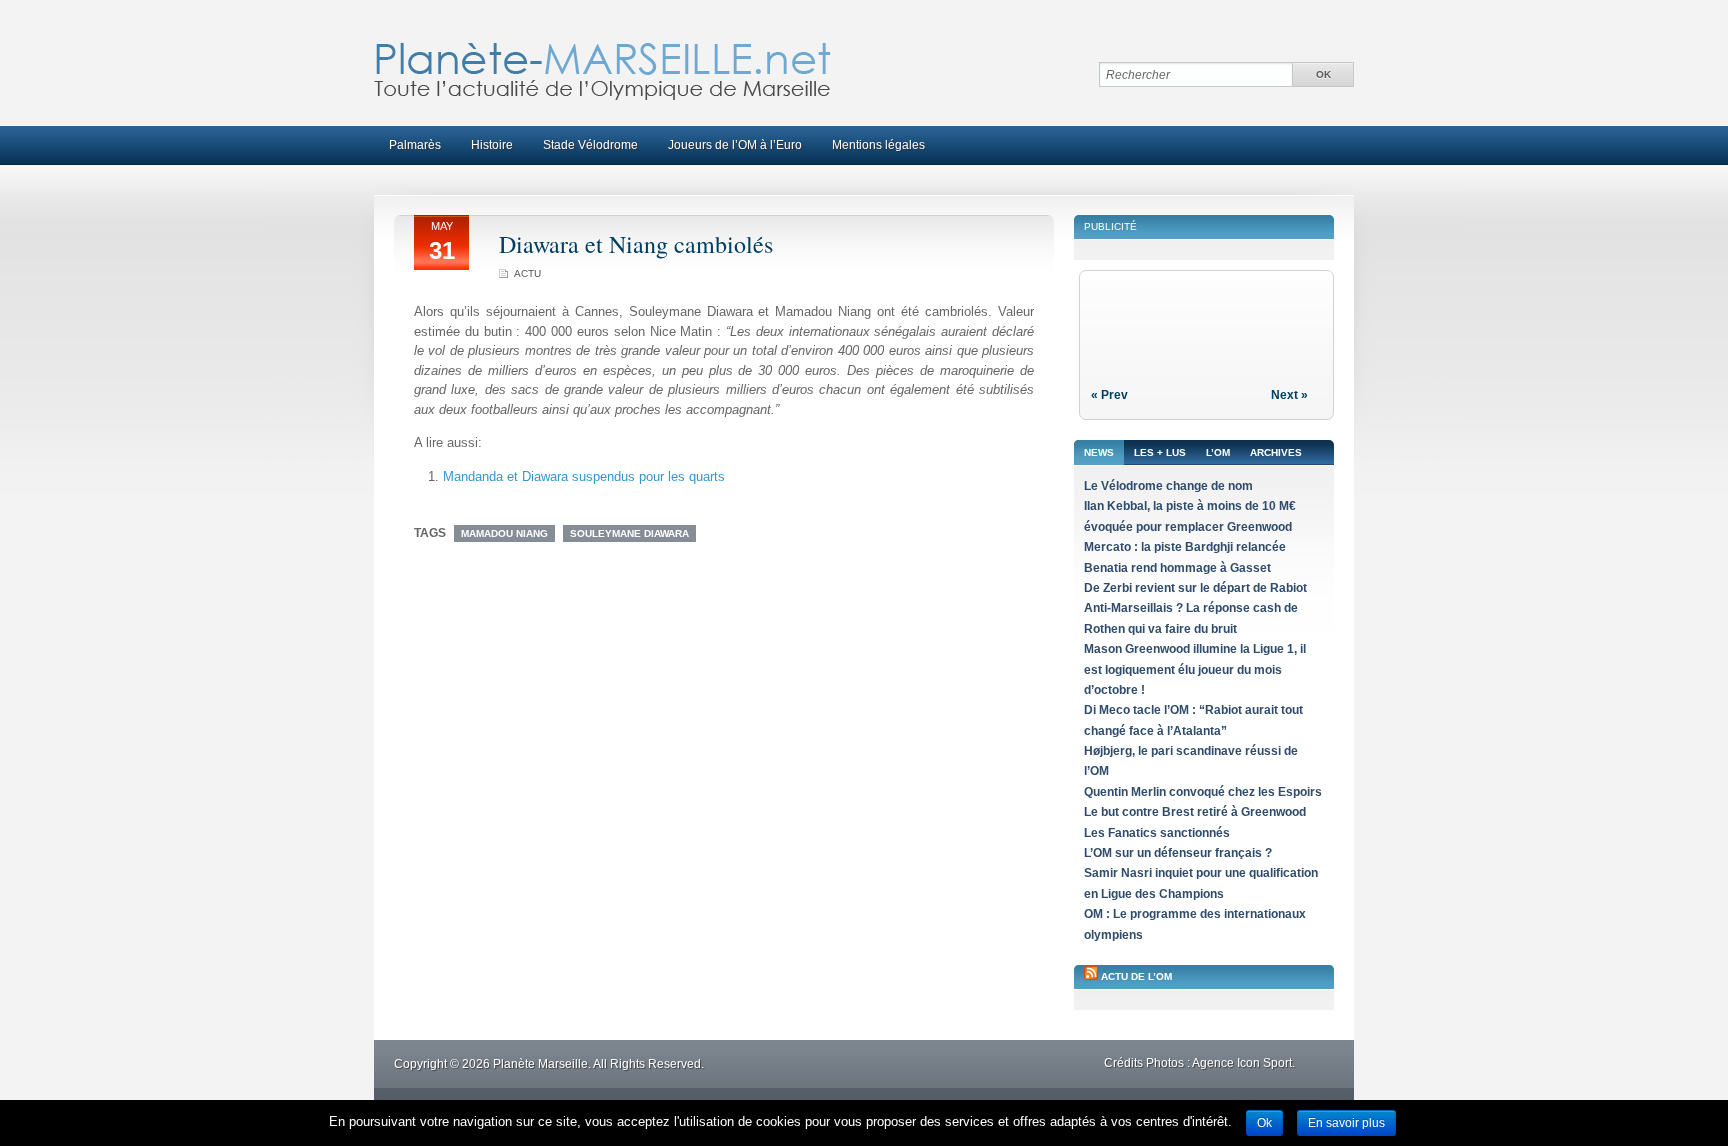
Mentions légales (878, 145)
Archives (1276, 452)
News (1099, 452)
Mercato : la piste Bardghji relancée (1185, 547)
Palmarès (415, 145)
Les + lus (1160, 452)
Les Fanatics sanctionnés (1157, 833)
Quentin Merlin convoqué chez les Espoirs (1203, 792)
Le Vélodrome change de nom (1168, 486)
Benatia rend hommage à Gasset (1177, 568)
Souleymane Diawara (629, 533)
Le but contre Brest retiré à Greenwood (1195, 812)
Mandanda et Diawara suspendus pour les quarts (584, 476)
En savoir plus (1346, 1123)
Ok (1264, 1123)
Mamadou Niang (504, 533)
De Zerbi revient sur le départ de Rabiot (1195, 588)
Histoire (492, 145)
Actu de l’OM (1136, 976)
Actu (527, 273)
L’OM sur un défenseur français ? (1178, 853)
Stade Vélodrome (590, 145)
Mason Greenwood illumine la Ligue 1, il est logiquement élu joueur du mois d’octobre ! (1195, 669)
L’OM (1218, 452)
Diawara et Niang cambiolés (636, 244)
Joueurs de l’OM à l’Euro (735, 145)
